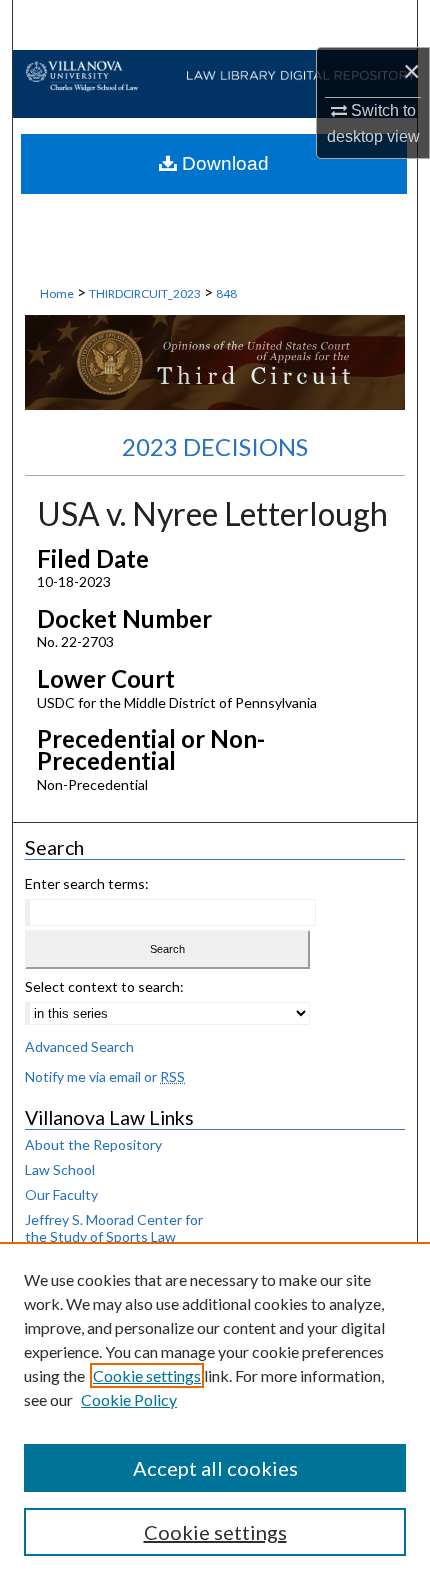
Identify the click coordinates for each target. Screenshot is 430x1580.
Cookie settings (147, 1375)
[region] (215, 1411)
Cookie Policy (129, 1399)
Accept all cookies (215, 1468)
